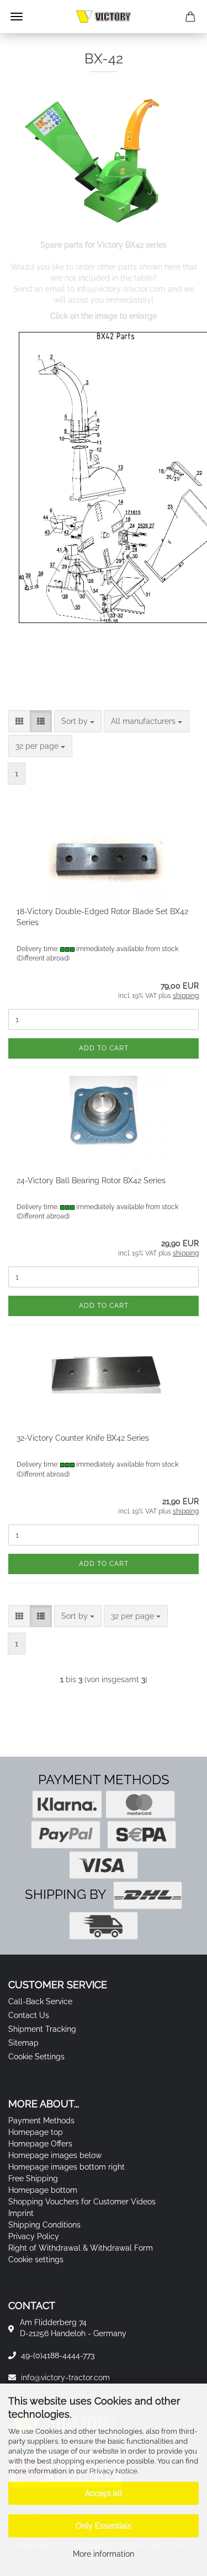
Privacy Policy (34, 2236)
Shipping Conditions (44, 2225)
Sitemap (23, 2043)
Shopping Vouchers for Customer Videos (82, 2202)
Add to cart (104, 1048)
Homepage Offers (40, 2144)
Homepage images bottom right (67, 2167)
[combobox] (78, 721)
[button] (19, 721)
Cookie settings (36, 2260)
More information (104, 2554)
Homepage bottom (43, 2190)
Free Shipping (33, 2178)
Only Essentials (104, 2526)
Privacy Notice (113, 2471)
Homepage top (36, 2132)
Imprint (21, 2213)
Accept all (104, 2493)
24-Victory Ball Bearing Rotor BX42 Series (91, 1180)
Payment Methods (41, 2121)
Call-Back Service (40, 2001)
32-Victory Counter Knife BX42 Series (83, 1438)
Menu (17, 17)
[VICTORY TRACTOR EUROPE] (104, 17)
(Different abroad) (43, 958)
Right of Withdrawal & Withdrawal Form (81, 2248)
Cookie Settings (36, 2057)
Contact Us (29, 2015)
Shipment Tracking (42, 2029)
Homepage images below (55, 2155)
